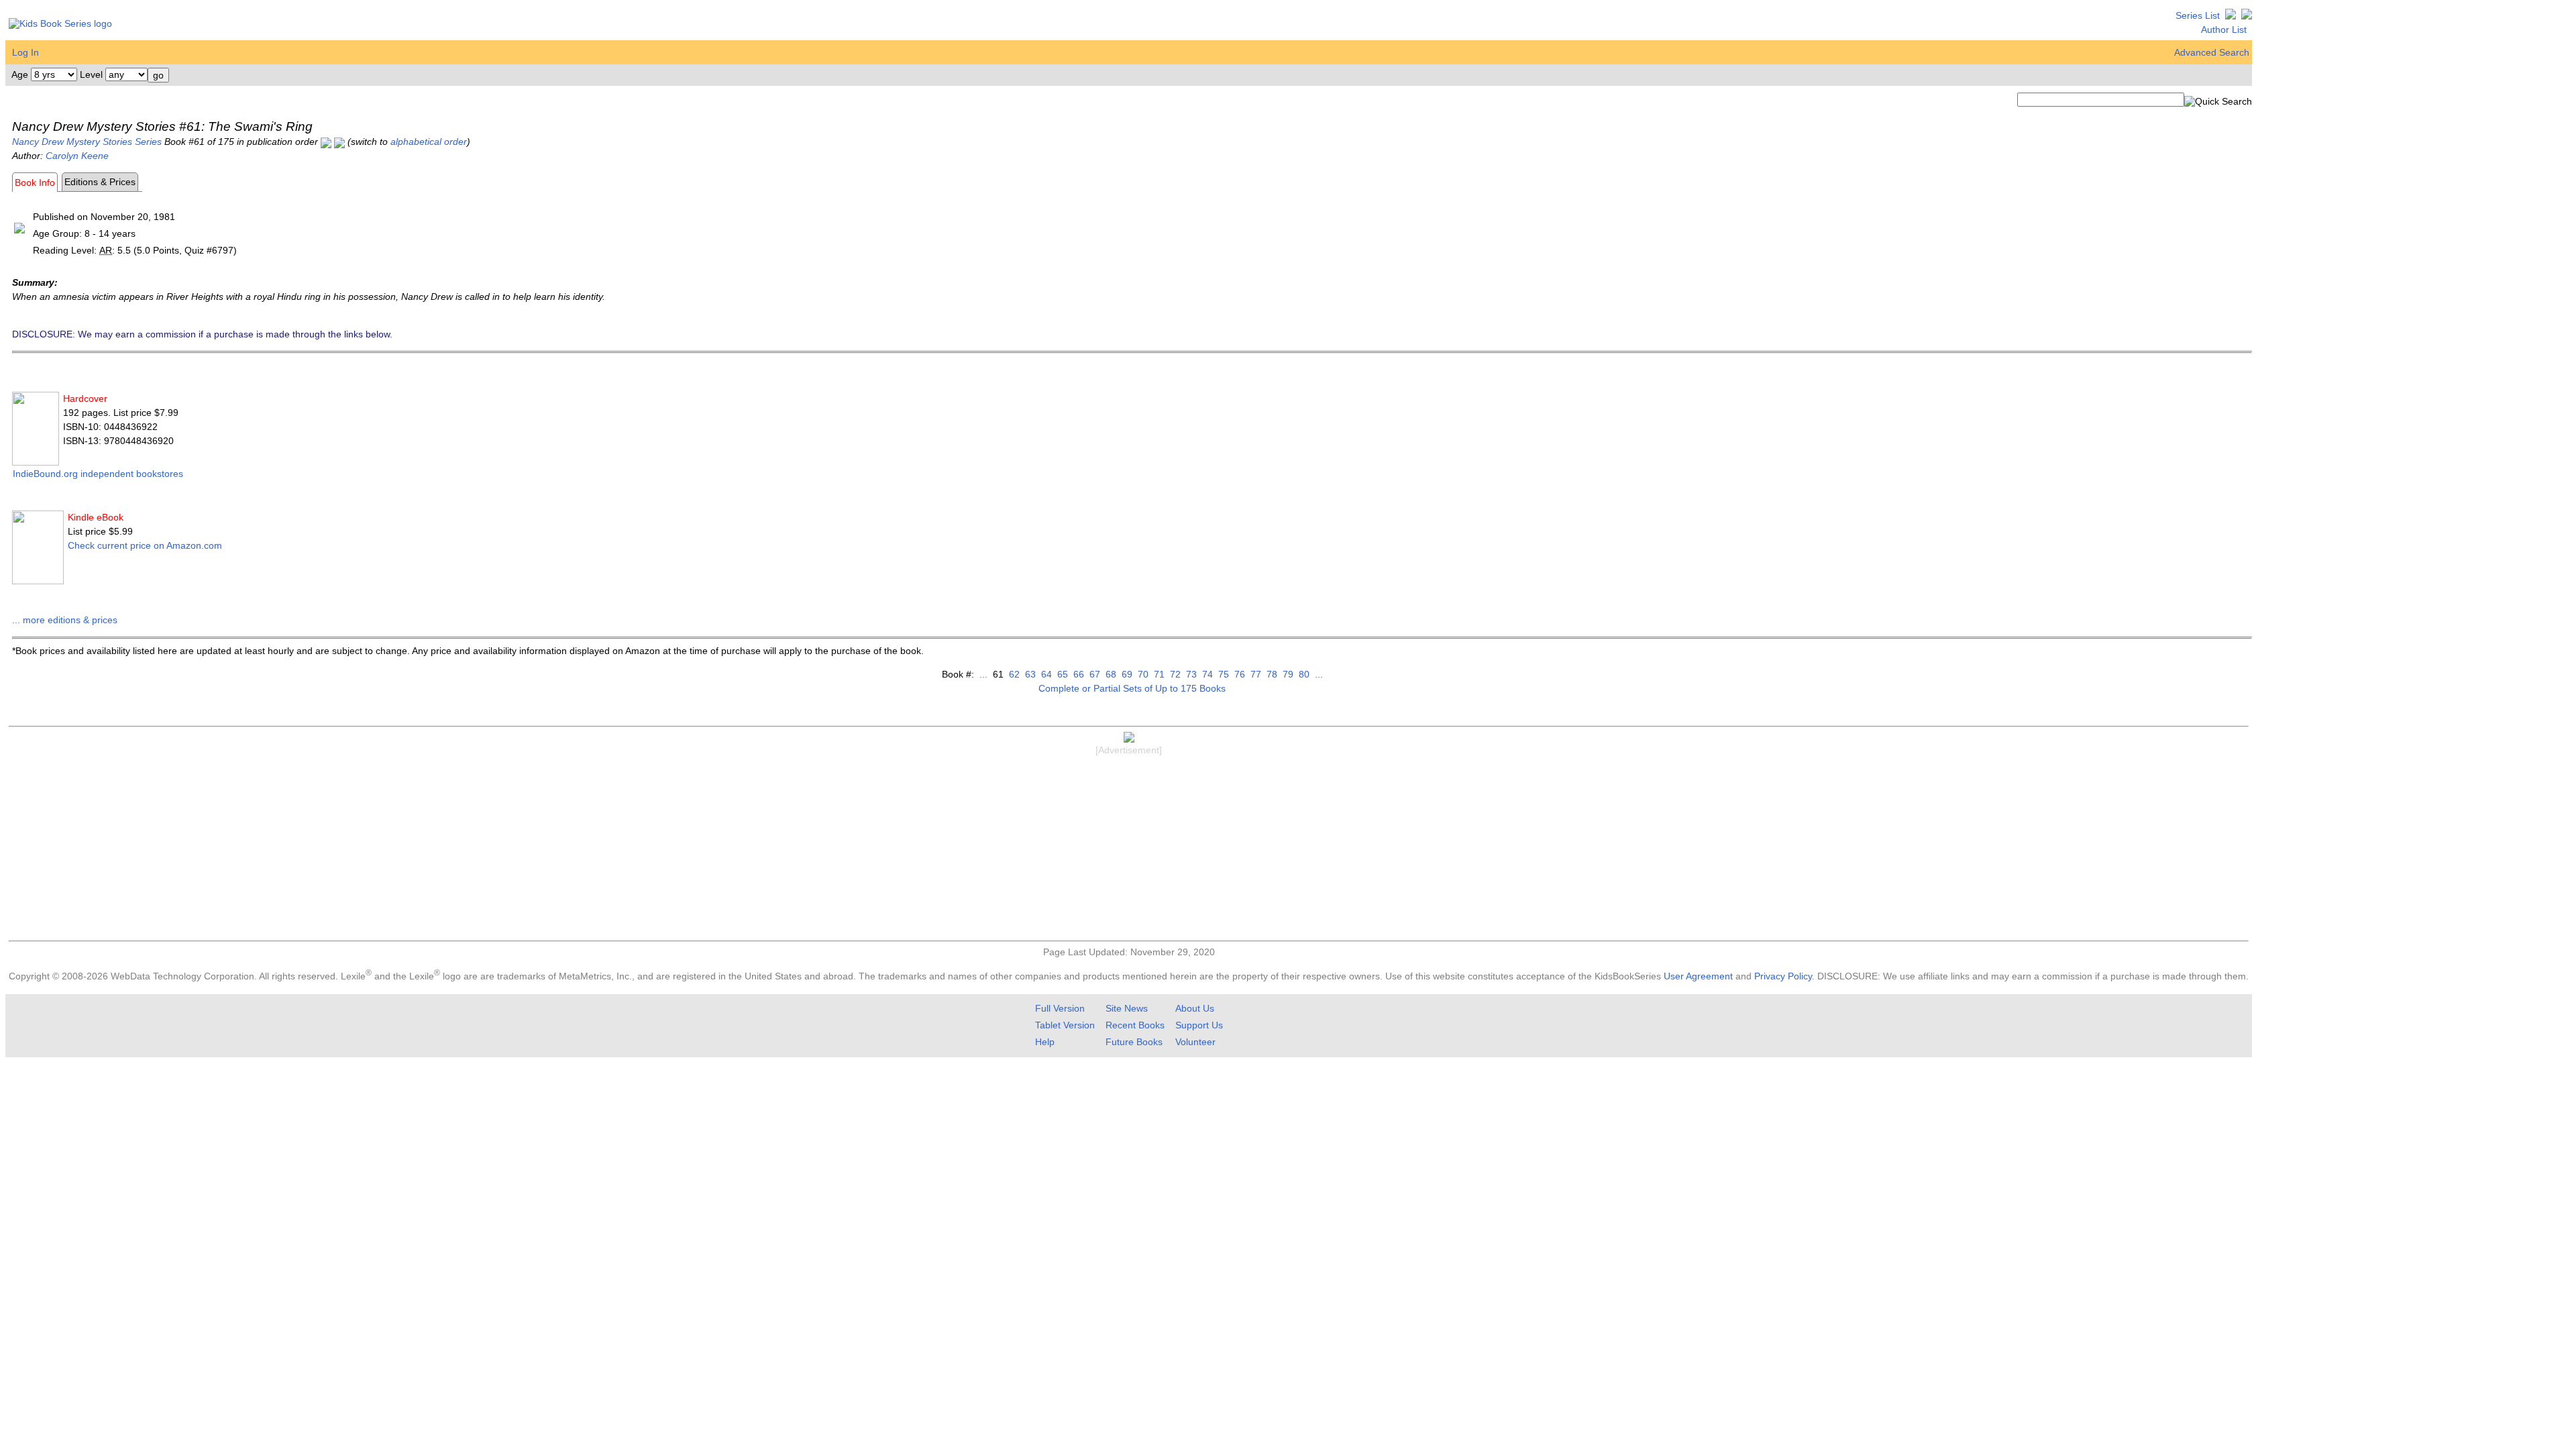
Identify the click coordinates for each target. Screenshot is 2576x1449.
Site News (1127, 1008)
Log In (25, 52)
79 (1287, 674)
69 (1126, 674)
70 (1142, 674)
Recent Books (1135, 1025)
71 (1158, 674)
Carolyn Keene (77, 156)
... (983, 674)
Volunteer (1195, 1042)
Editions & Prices (100, 182)
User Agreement (1698, 976)
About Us (1195, 1008)
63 (1029, 674)
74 (1206, 674)
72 (1174, 674)
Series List (2198, 15)
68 (1110, 674)
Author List (2224, 30)
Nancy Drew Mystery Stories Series (87, 142)
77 (1254, 674)
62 (1013, 674)
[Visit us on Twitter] (2231, 15)
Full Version (1060, 1008)
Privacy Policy (1783, 976)
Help (1045, 1042)
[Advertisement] (1129, 850)
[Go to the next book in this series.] (339, 142)
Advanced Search (2212, 52)
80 (1303, 674)
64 (1045, 674)
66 (1077, 674)
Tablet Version (1065, 1025)
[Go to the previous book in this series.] (326, 142)
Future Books (1134, 1042)
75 (1222, 674)
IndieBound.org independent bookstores (98, 474)
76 (1238, 674)
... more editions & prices (65, 620)
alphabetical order (429, 142)
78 (1271, 674)
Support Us (1199, 1025)
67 (1093, 674)
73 (1190, 674)
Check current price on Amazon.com (145, 545)
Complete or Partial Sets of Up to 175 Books (1132, 688)
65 (1061, 674)
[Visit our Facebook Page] (2247, 15)
